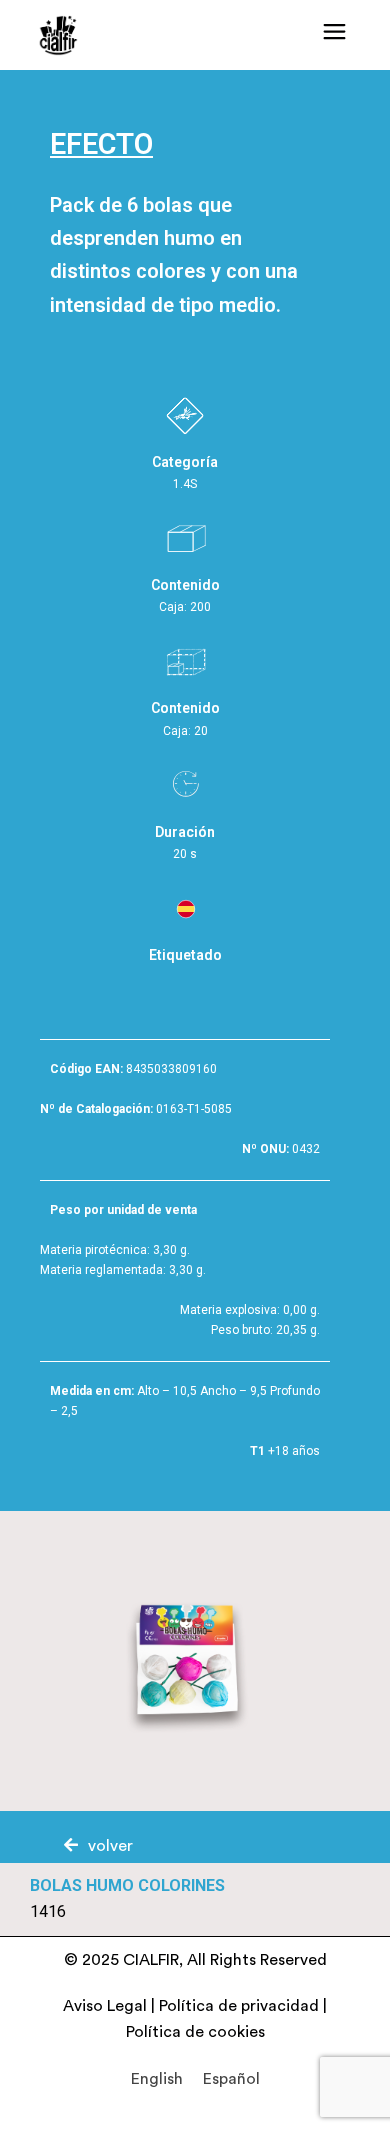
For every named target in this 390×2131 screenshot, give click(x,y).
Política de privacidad (239, 2006)
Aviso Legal (105, 2006)
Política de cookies (195, 2032)
